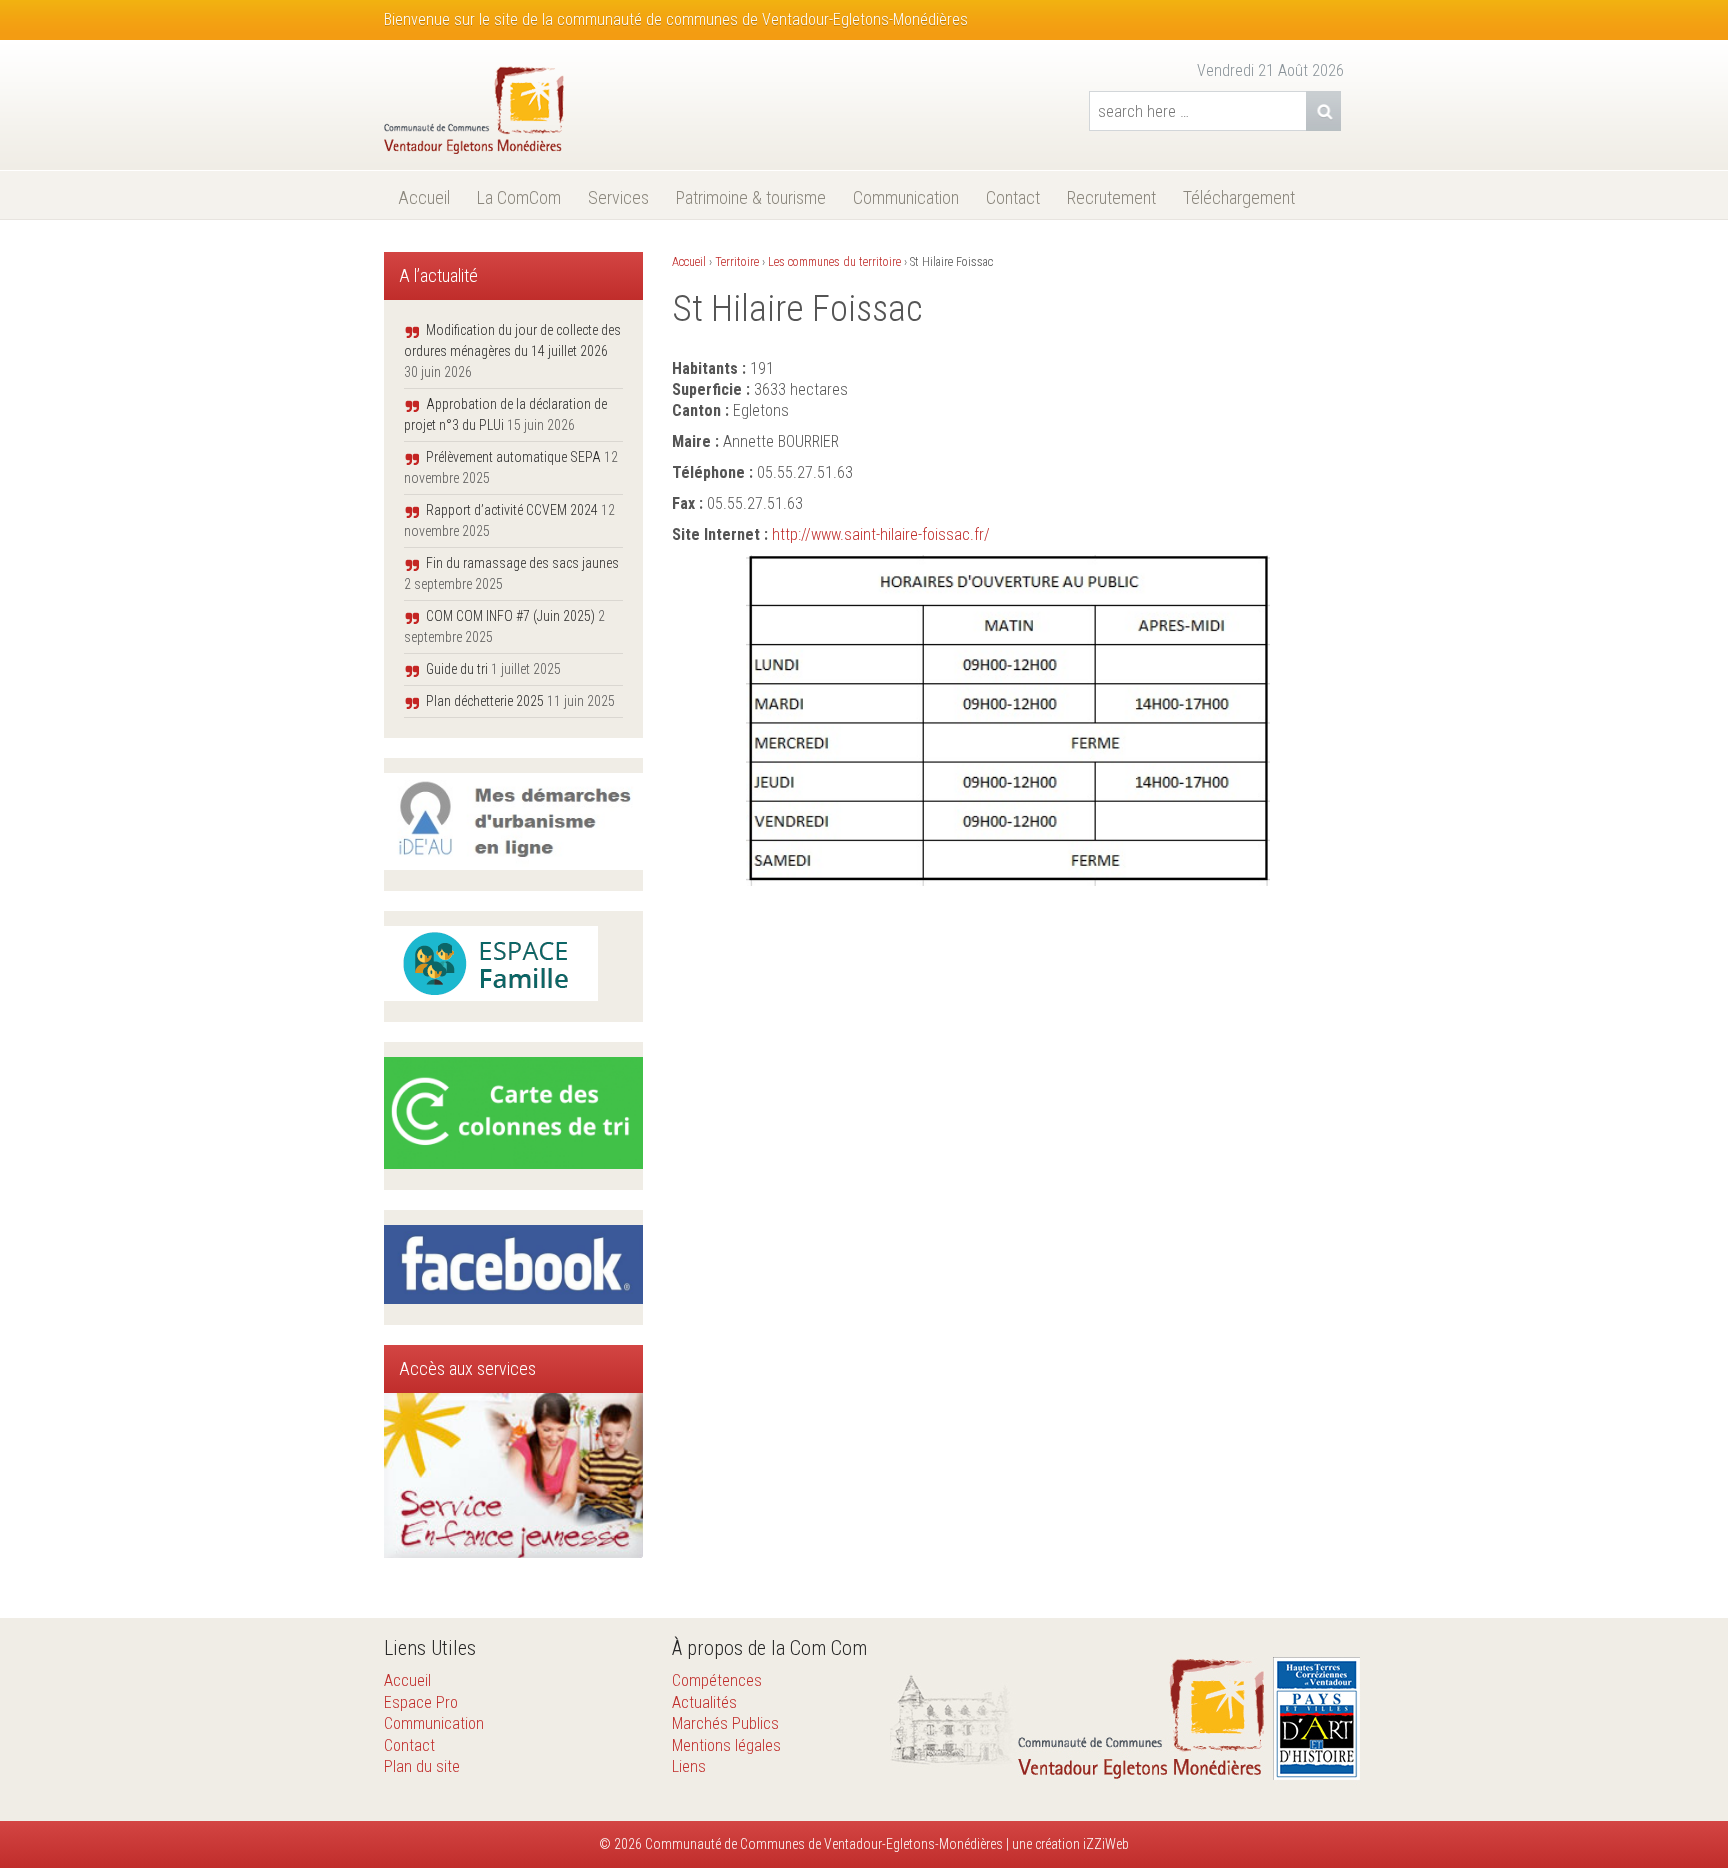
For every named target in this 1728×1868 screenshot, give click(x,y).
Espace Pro (421, 1702)
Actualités (704, 1702)
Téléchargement (1239, 197)
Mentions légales (726, 1745)
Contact (1013, 197)
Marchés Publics (725, 1723)
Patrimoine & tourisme (751, 197)
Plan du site (422, 1766)
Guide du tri (457, 669)
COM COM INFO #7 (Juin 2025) (510, 616)
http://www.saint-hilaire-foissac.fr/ (881, 534)
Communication (906, 197)
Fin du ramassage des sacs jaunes (522, 563)
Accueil (424, 197)
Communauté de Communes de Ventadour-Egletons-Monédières (822, 1844)
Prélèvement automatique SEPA (513, 457)
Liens (689, 1766)
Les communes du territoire (834, 262)
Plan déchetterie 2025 (485, 701)
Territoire (737, 262)
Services (618, 197)
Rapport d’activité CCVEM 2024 (512, 510)
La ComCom (519, 197)
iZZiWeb (1106, 1844)
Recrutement (1111, 197)
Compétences (717, 1680)
